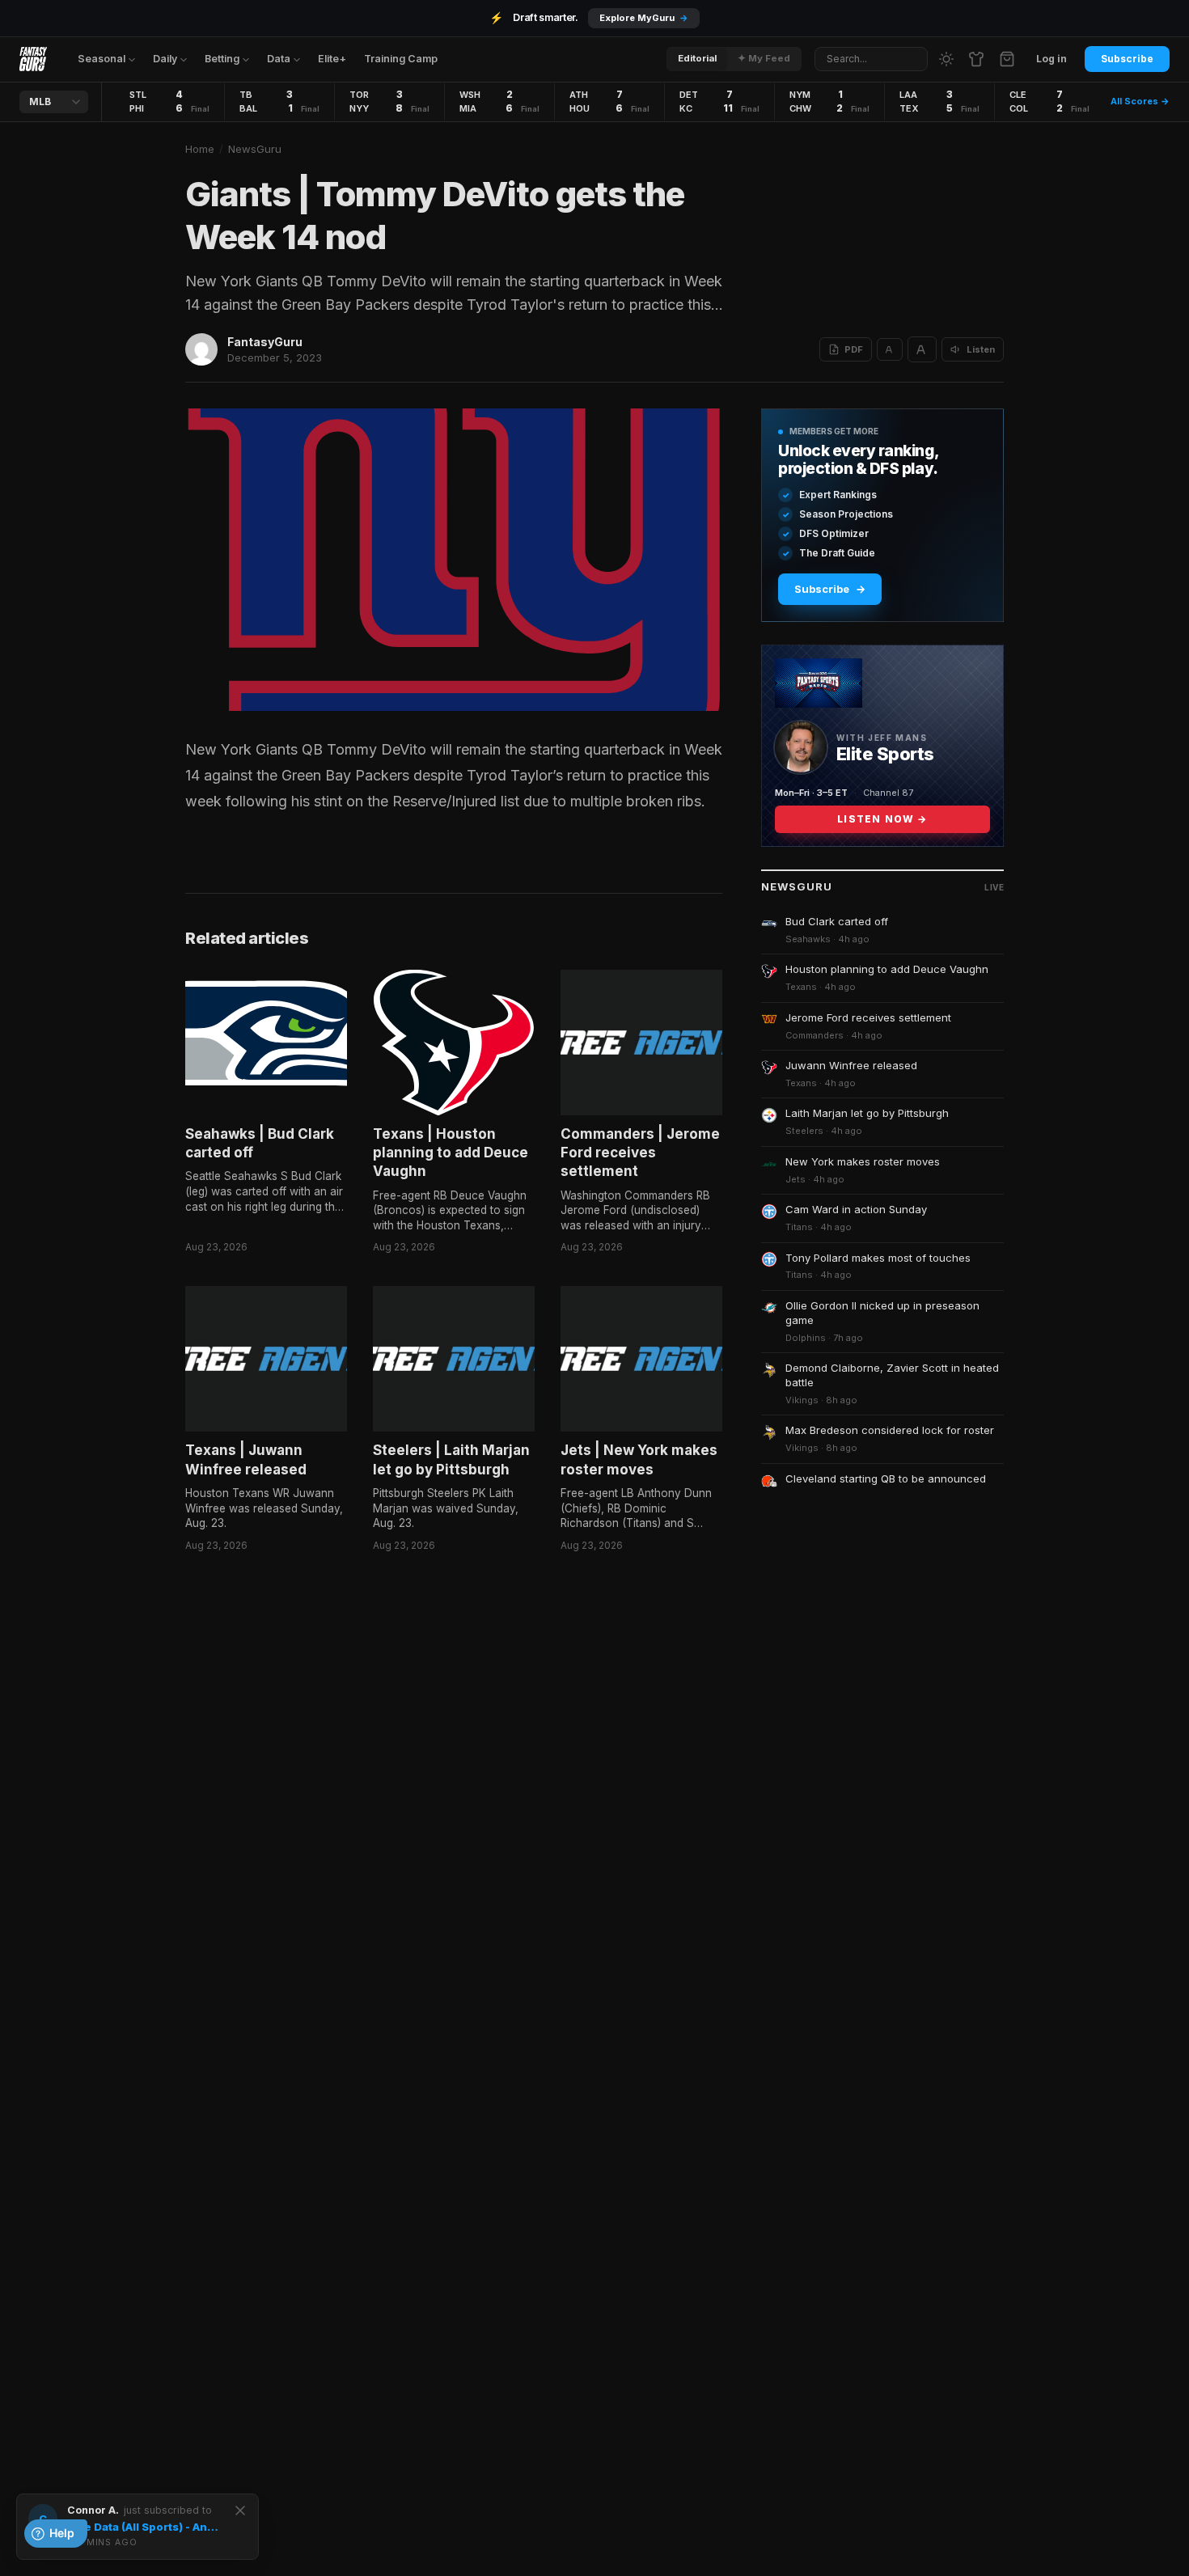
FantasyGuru (265, 342)
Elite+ (332, 59)
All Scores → (1140, 101)
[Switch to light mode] (946, 59)
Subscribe (1127, 59)
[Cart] (1007, 59)
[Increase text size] (922, 349)
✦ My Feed (764, 58)
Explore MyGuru (644, 18)
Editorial (697, 58)
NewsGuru (255, 149)
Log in (1051, 59)
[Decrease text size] (890, 349)
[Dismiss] (240, 2510)
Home (200, 149)
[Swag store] (976, 59)
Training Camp (401, 59)
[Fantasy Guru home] (33, 59)
